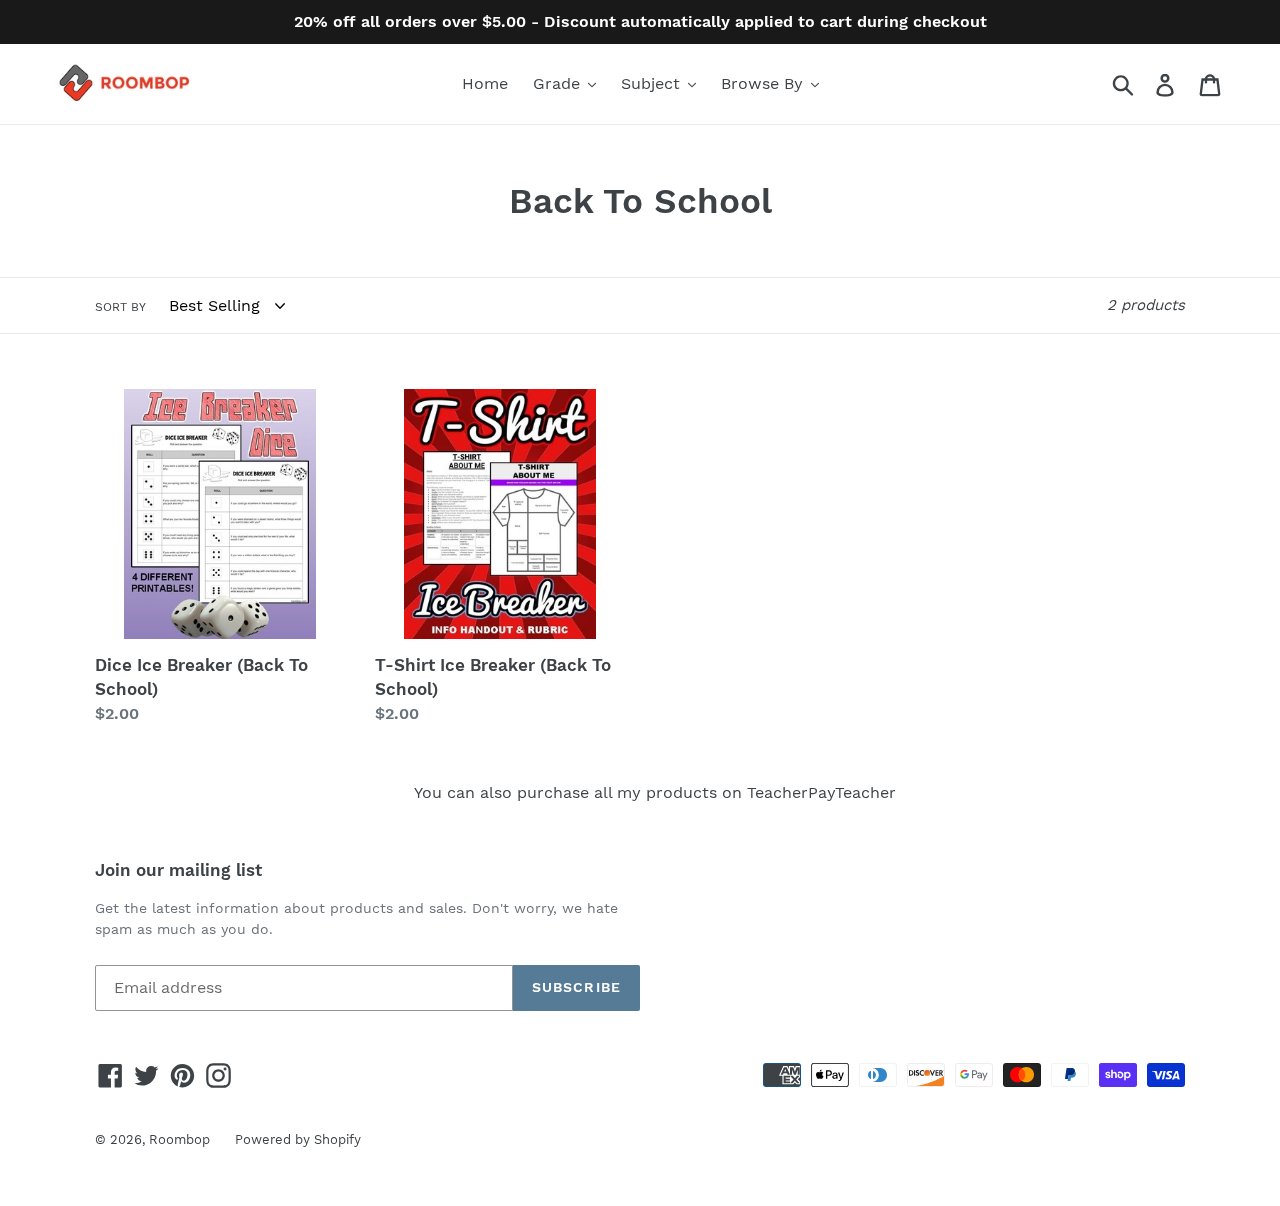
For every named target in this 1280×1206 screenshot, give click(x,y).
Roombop (179, 1139)
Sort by (120, 307)
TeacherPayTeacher (821, 792)
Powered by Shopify (298, 1139)
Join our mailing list (178, 870)
